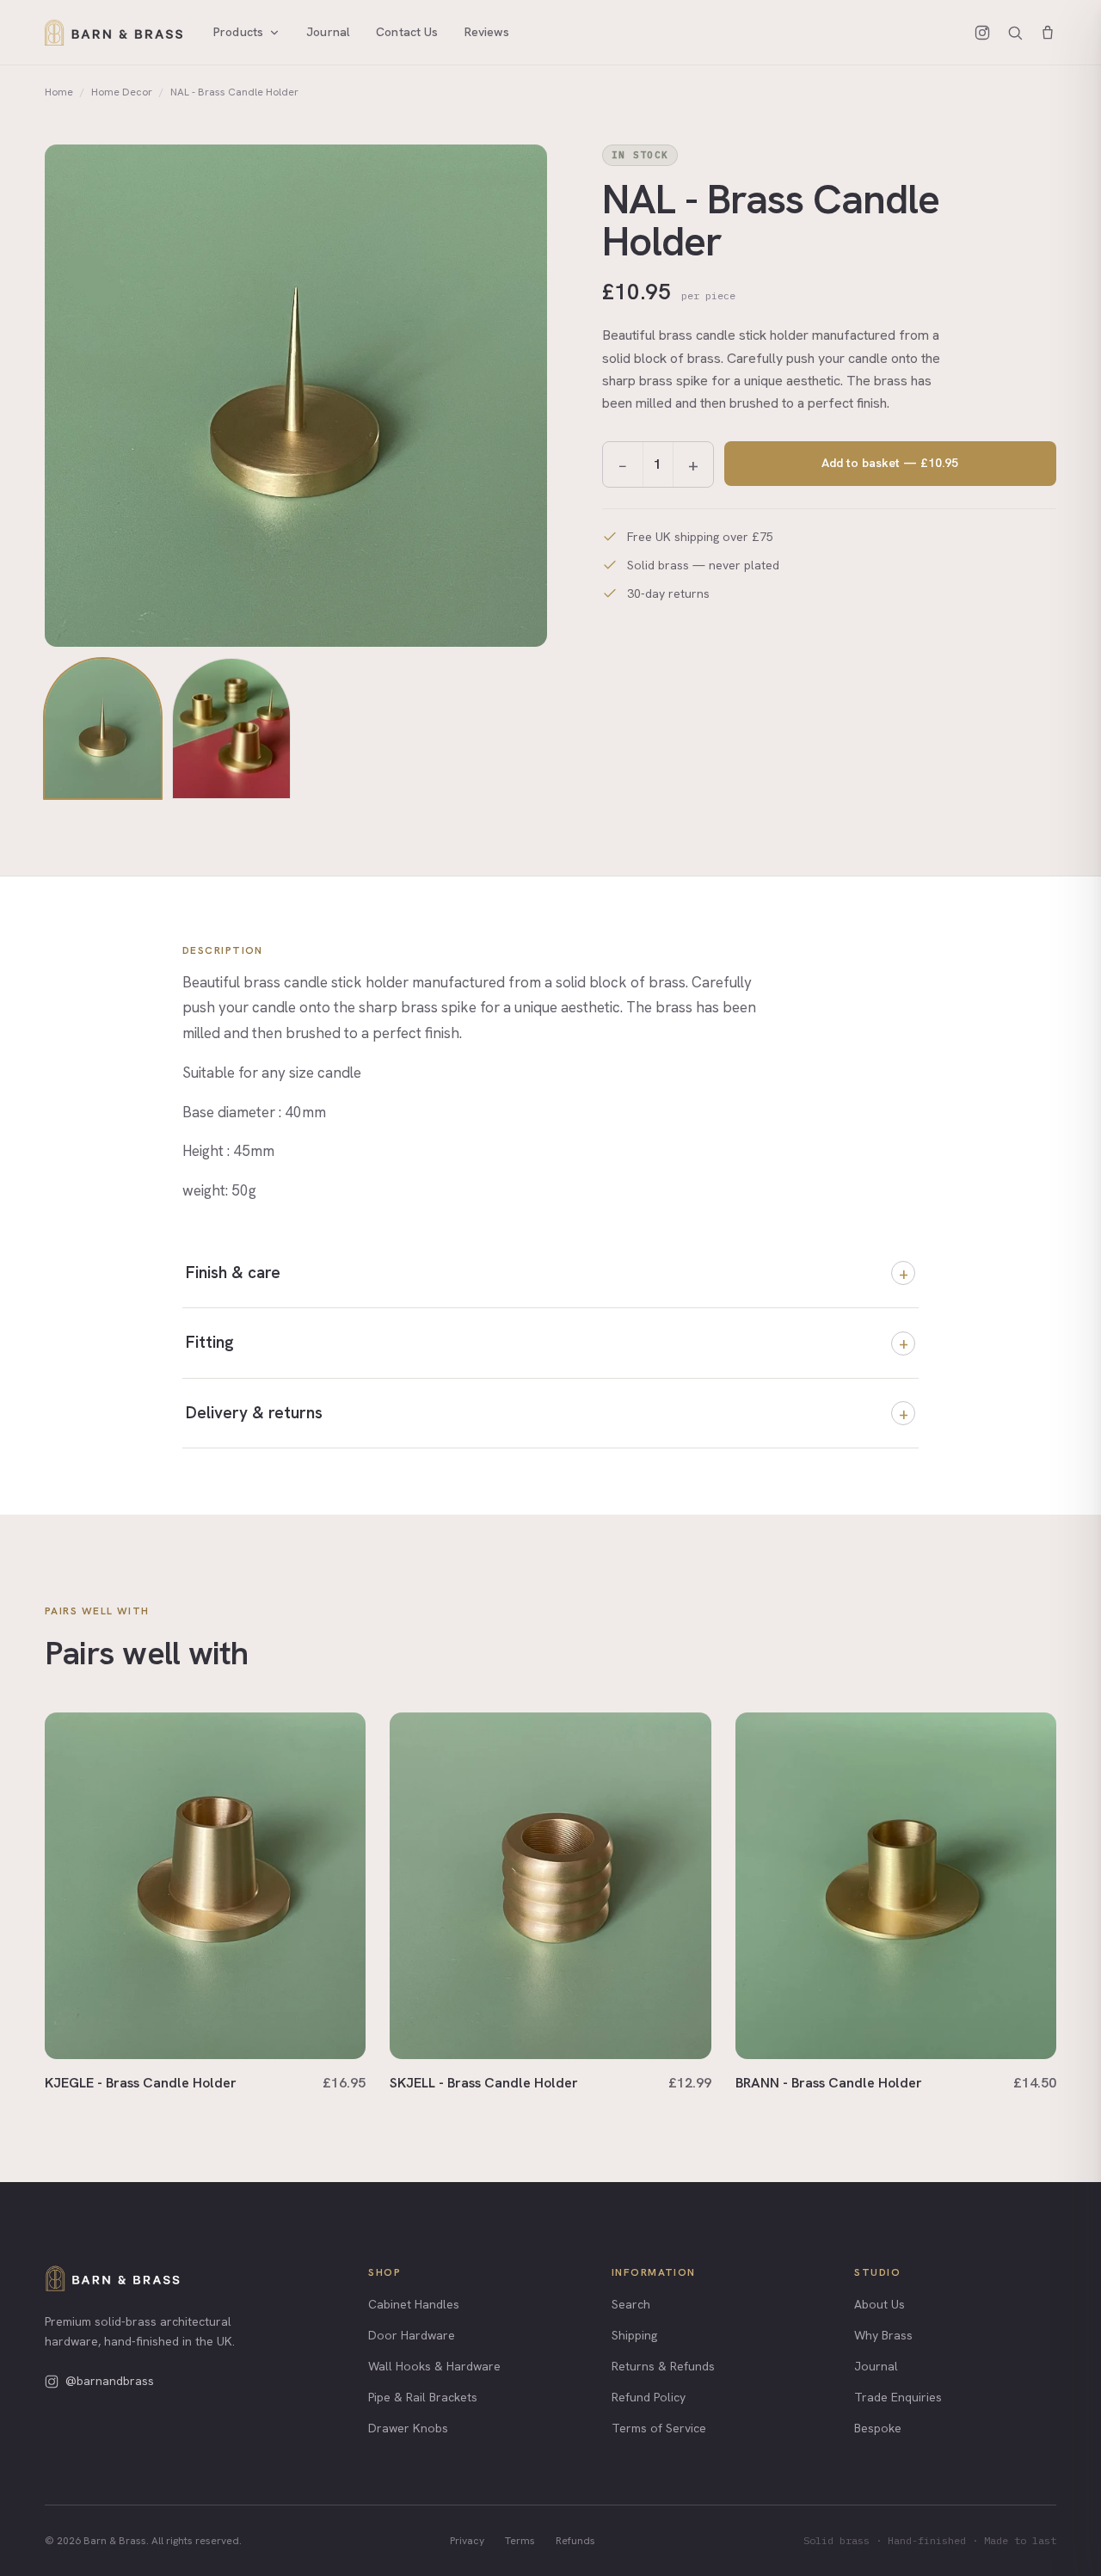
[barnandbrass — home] (114, 33)
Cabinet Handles (414, 2304)
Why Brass (883, 2335)
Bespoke (878, 2428)
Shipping (634, 2335)
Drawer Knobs (408, 2428)
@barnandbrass (110, 2381)
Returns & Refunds (663, 2366)
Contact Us (407, 32)
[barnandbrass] (113, 2278)
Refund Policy (649, 2397)
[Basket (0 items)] (1048, 33)
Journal (328, 32)
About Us (880, 2304)
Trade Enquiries (898, 2397)
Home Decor (122, 92)
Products (238, 32)
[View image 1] (103, 729)
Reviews (487, 32)
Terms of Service (659, 2428)
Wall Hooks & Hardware (434, 2366)
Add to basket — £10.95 (890, 463)
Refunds (575, 2541)
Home (59, 92)
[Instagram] (982, 33)
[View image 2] (231, 729)
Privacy (467, 2541)
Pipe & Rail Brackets (423, 2397)
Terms (520, 2541)
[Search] (1015, 33)
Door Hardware (412, 2335)
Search (631, 2304)
